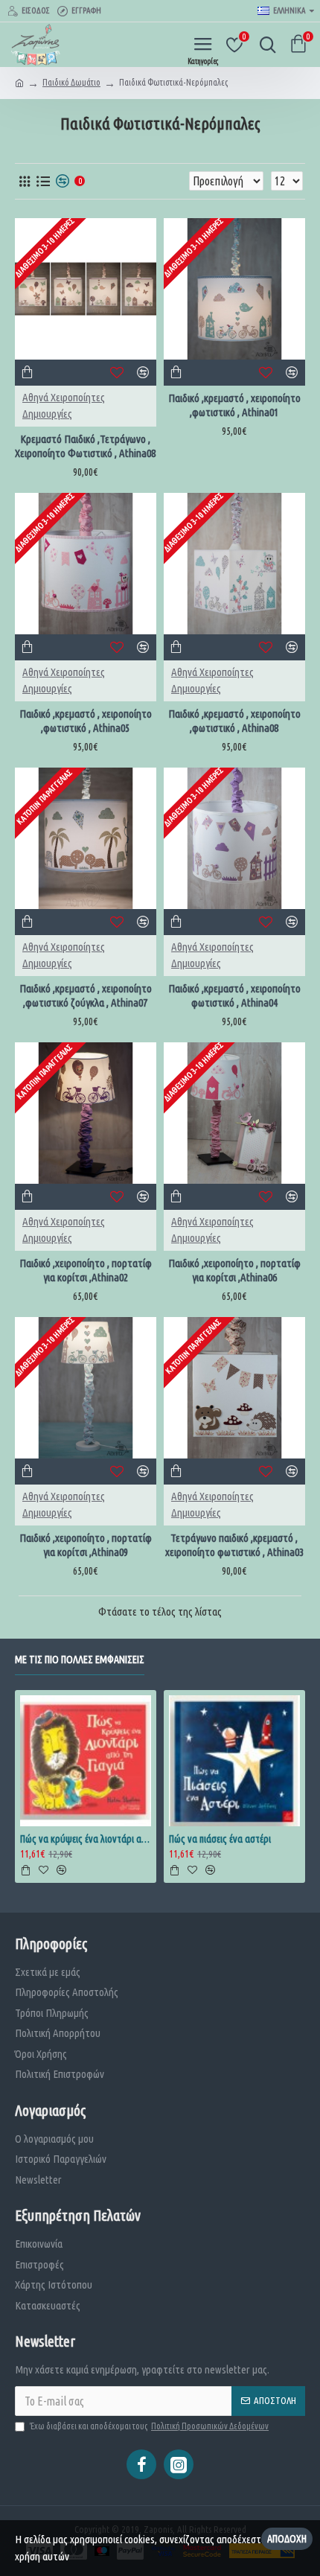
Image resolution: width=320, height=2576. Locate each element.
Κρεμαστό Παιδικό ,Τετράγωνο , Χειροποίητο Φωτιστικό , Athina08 (85, 446)
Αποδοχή (287, 2539)
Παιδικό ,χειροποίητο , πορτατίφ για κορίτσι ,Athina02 (86, 1271)
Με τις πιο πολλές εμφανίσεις (80, 1660)
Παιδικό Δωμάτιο (71, 82)
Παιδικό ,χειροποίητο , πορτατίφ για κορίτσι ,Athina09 (86, 1545)
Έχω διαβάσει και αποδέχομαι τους (149, 2426)
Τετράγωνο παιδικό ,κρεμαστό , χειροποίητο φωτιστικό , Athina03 (234, 1545)
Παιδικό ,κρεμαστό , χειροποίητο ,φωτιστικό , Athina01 (234, 405)
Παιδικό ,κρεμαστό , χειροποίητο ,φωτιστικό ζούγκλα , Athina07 (86, 996)
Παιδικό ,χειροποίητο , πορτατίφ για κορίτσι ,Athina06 (234, 1271)
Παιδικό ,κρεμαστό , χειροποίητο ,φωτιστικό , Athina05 (86, 721)
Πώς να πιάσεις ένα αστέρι (220, 1839)
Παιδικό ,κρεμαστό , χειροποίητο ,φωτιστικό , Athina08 (234, 721)
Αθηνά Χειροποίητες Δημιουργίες (64, 406)
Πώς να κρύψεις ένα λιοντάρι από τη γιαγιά (86, 1839)
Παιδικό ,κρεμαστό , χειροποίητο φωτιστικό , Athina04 (234, 996)
